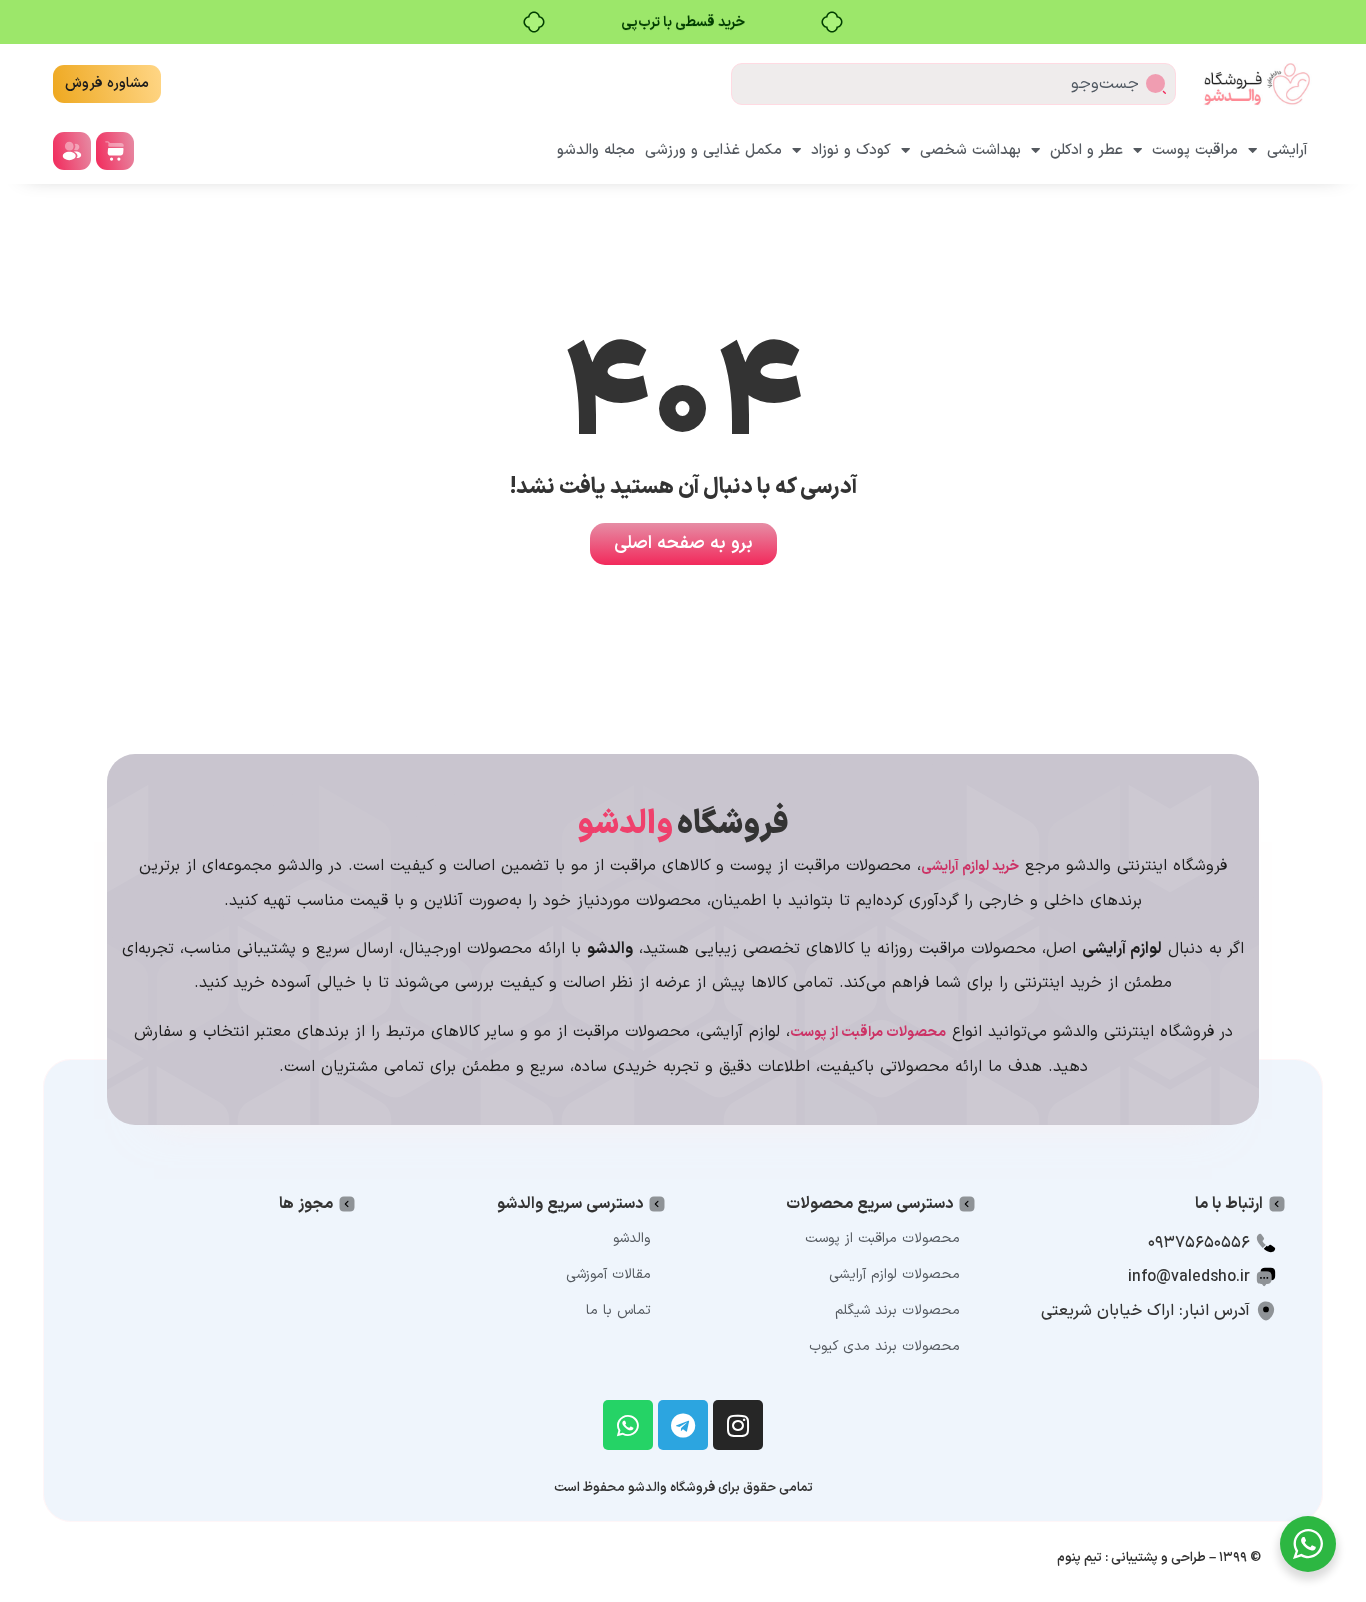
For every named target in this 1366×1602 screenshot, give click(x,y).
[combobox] (953, 84)
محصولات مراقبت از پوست (882, 1238)
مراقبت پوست (1195, 150)
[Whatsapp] (628, 1425)
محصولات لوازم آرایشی (894, 1274)
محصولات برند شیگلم (897, 1310)
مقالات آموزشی (608, 1274)
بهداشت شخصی (970, 150)
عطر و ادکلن (1086, 150)
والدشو (632, 1238)
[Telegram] (683, 1425)
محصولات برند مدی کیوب (884, 1346)
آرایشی (1287, 150)
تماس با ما (618, 1310)
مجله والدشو (596, 150)
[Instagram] (738, 1425)
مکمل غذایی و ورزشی (713, 150)
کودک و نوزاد (851, 150)
